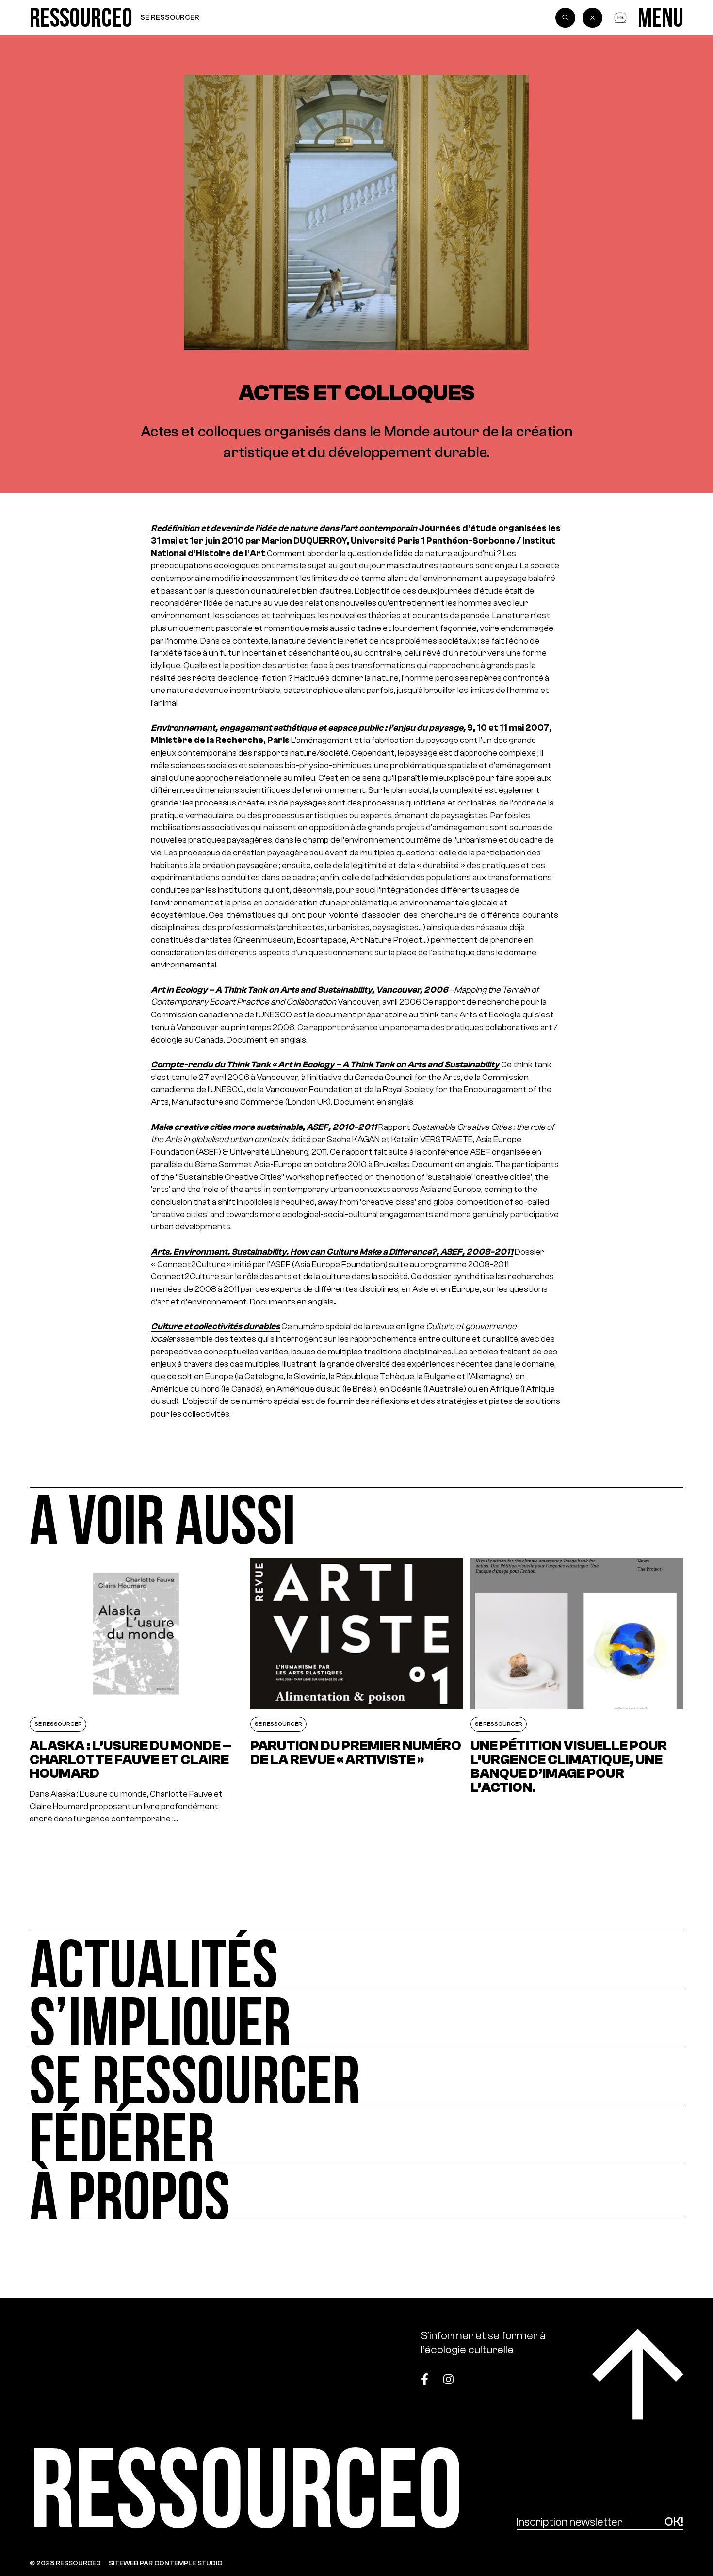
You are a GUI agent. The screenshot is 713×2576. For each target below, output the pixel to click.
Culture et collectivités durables (215, 1326)
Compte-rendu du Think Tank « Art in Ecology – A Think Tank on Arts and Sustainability (325, 1064)
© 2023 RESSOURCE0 (65, 2563)
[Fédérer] (356, 2132)
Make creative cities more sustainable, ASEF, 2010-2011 (264, 1127)
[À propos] (356, 2190)
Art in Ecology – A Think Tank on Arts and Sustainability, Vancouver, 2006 (300, 990)
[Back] (592, 18)
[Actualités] (356, 1958)
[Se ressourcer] (356, 2074)
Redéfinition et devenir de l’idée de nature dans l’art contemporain (284, 528)
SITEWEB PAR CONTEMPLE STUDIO (166, 2563)
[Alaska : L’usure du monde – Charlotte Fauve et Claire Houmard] (136, 1692)
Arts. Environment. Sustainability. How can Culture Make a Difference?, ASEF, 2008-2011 (332, 1252)
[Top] (638, 2374)
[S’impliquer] (356, 2016)
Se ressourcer (170, 17)
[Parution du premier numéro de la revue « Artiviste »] (357, 1692)
